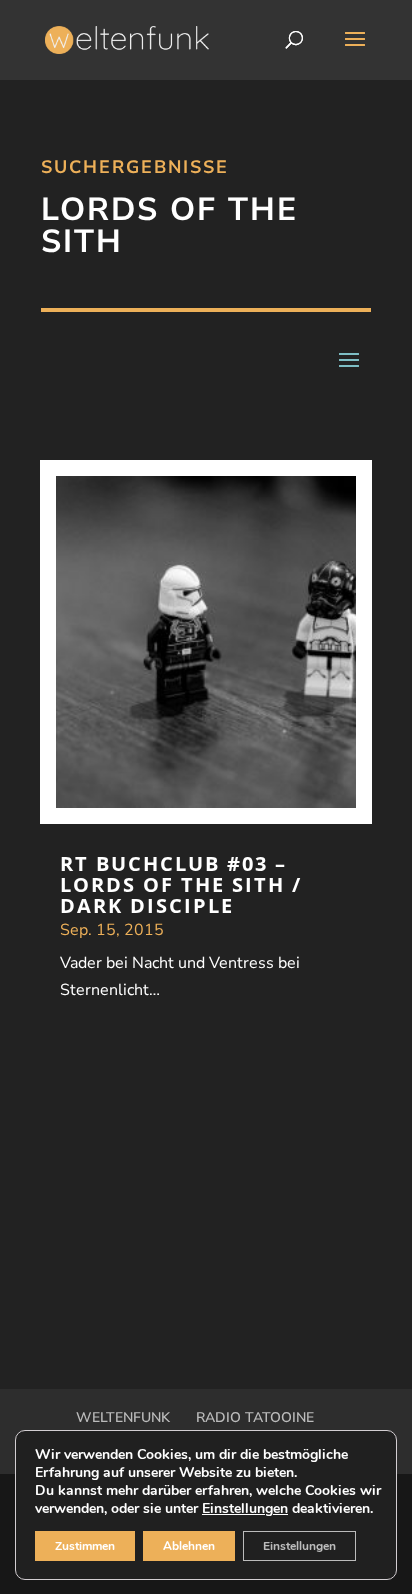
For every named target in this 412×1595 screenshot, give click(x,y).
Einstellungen (245, 1509)
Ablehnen (189, 1546)
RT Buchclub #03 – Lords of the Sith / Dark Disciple (181, 884)
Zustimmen (85, 1546)
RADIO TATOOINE (255, 1417)
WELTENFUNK (123, 1417)
